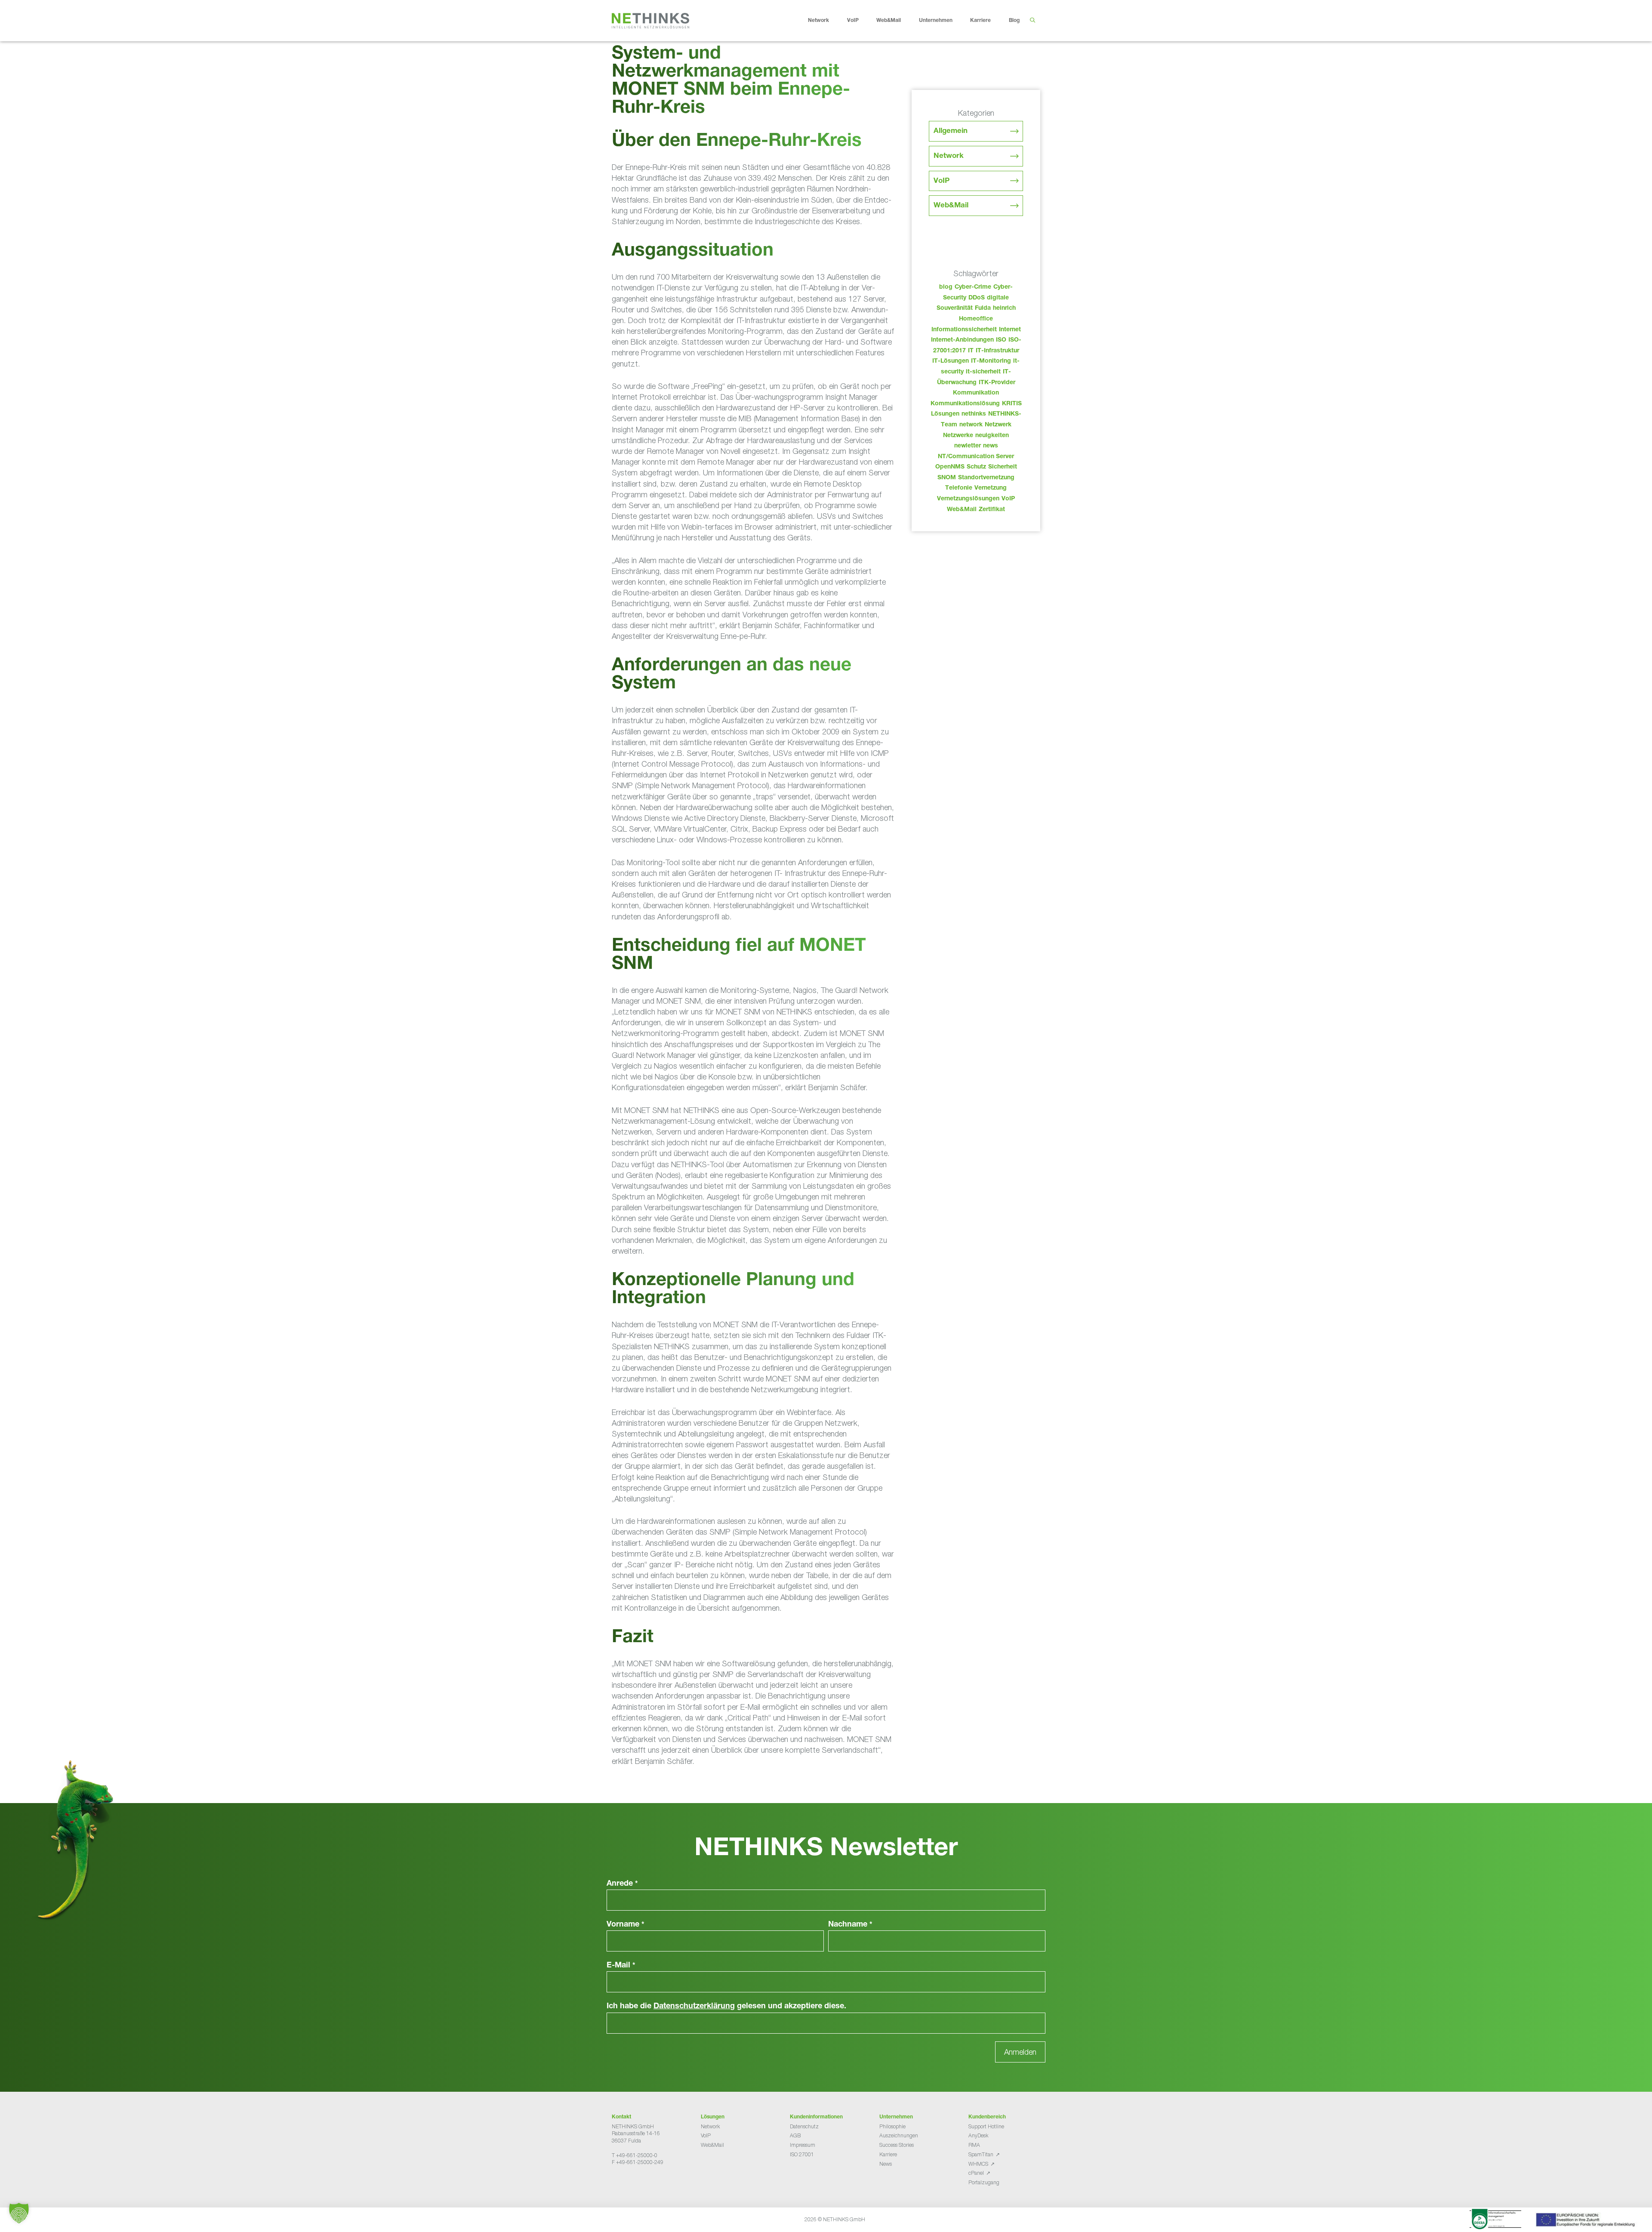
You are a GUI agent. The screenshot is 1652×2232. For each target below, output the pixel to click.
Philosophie (892, 2126)
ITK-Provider (997, 383)
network (971, 425)
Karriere (980, 21)
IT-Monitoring (991, 361)
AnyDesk (978, 2135)
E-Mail (621, 1966)
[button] (19, 2213)
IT (971, 351)
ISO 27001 (802, 2154)
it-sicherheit (983, 372)
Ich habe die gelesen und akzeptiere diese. (726, 2007)
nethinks (974, 414)
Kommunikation (976, 393)
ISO (1001, 340)
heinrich (1004, 308)
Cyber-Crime (973, 287)
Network (818, 21)
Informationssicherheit (964, 330)
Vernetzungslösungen (968, 499)
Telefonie (959, 488)
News (886, 2164)
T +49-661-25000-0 (635, 2155)
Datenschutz (804, 2126)
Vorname (626, 1925)
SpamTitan (981, 2154)
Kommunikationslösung (965, 404)
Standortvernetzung (986, 478)
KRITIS (1012, 404)
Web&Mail (889, 21)
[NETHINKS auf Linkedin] (636, 2184)
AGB (795, 2135)
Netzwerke (958, 436)
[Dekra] (1495, 2220)
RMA (974, 2145)
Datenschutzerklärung (694, 2007)
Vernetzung (991, 488)
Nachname (850, 1925)
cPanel (976, 2173)
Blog (1014, 21)
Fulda (983, 308)
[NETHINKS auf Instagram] (643, 2184)
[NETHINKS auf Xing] (629, 2184)
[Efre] (1587, 2221)
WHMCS (978, 2164)
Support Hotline (986, 2126)
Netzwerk (998, 425)
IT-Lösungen (951, 361)
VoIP (853, 21)
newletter (968, 446)
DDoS (977, 298)
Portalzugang (984, 2182)
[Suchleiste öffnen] (1032, 21)
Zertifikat (992, 510)
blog (946, 287)
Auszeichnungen (899, 2135)
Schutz (976, 467)
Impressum (803, 2145)
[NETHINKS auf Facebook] (615, 2184)
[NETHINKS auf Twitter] (622, 2184)
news (991, 446)
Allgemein (951, 131)
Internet (1010, 330)
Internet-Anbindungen (962, 340)
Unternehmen (936, 21)
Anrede (622, 1884)
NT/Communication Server (976, 457)
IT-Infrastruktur (997, 351)
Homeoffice (976, 319)
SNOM (947, 478)
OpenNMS (950, 467)
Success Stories (897, 2145)
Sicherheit (1003, 467)
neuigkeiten (992, 436)
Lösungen (945, 414)
